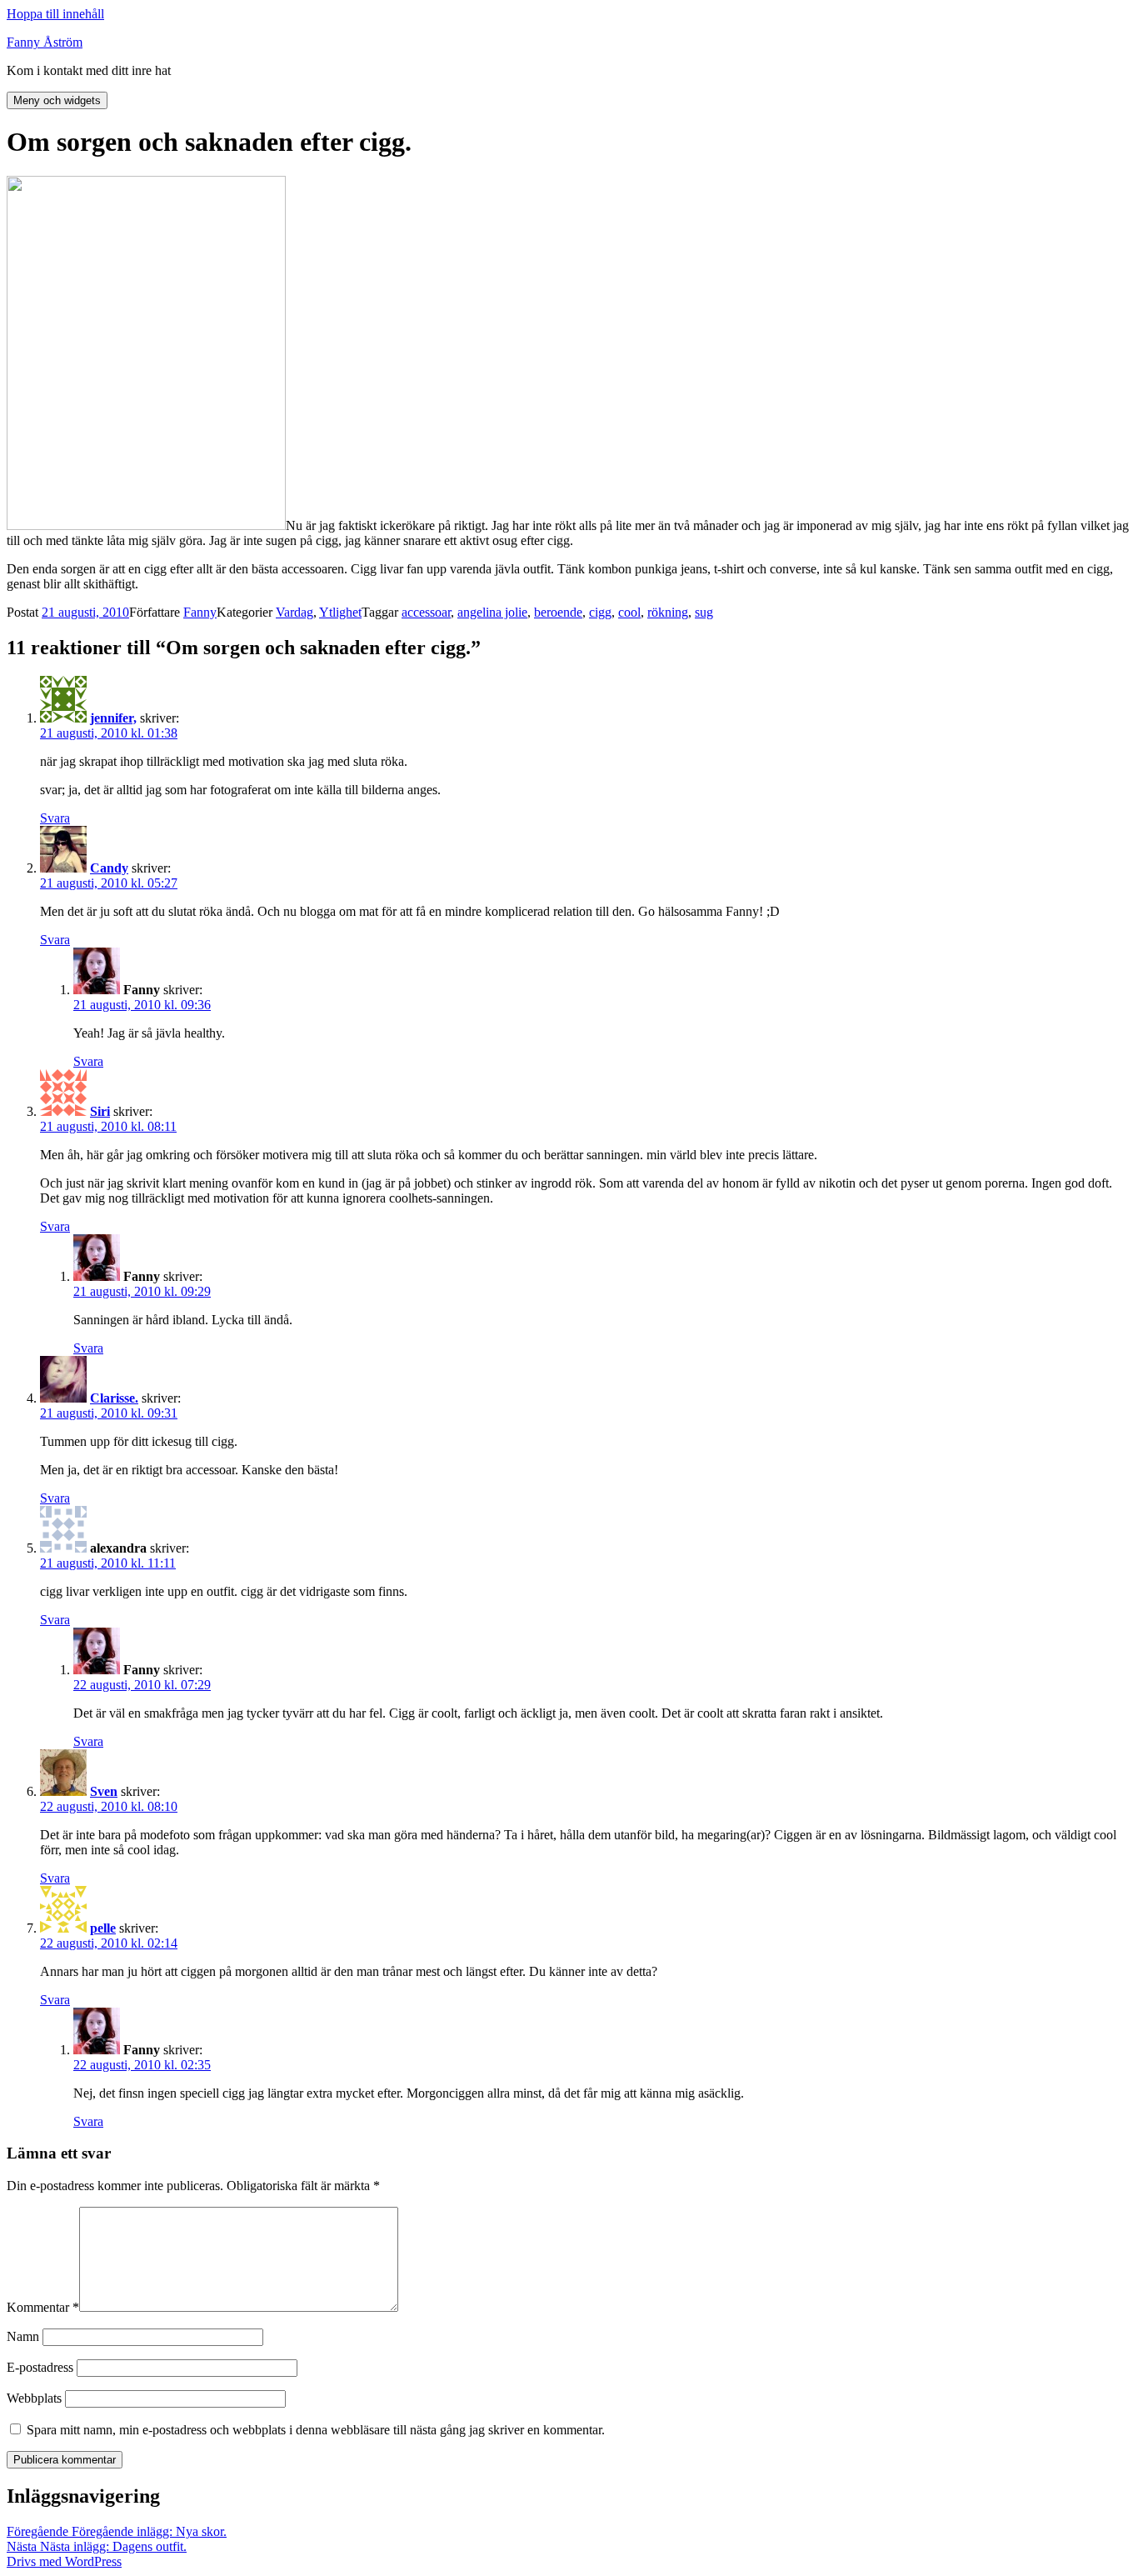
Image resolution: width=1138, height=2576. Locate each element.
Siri (100, 1111)
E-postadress (40, 2367)
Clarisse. (114, 1398)
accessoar (426, 612)
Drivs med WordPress (64, 2561)
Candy (109, 868)
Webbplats (34, 2398)
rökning (668, 612)
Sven (104, 1791)
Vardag (294, 612)
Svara (55, 818)
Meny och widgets (57, 100)
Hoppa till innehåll (55, 14)
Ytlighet (340, 612)
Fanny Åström (45, 42)
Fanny (200, 612)
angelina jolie (492, 612)
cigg (600, 612)
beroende (558, 612)
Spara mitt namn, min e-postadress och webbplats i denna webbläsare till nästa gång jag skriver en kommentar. (316, 2430)
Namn (23, 2336)
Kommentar (43, 2307)
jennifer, (113, 718)
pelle (103, 1928)
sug (704, 612)
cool (629, 612)
